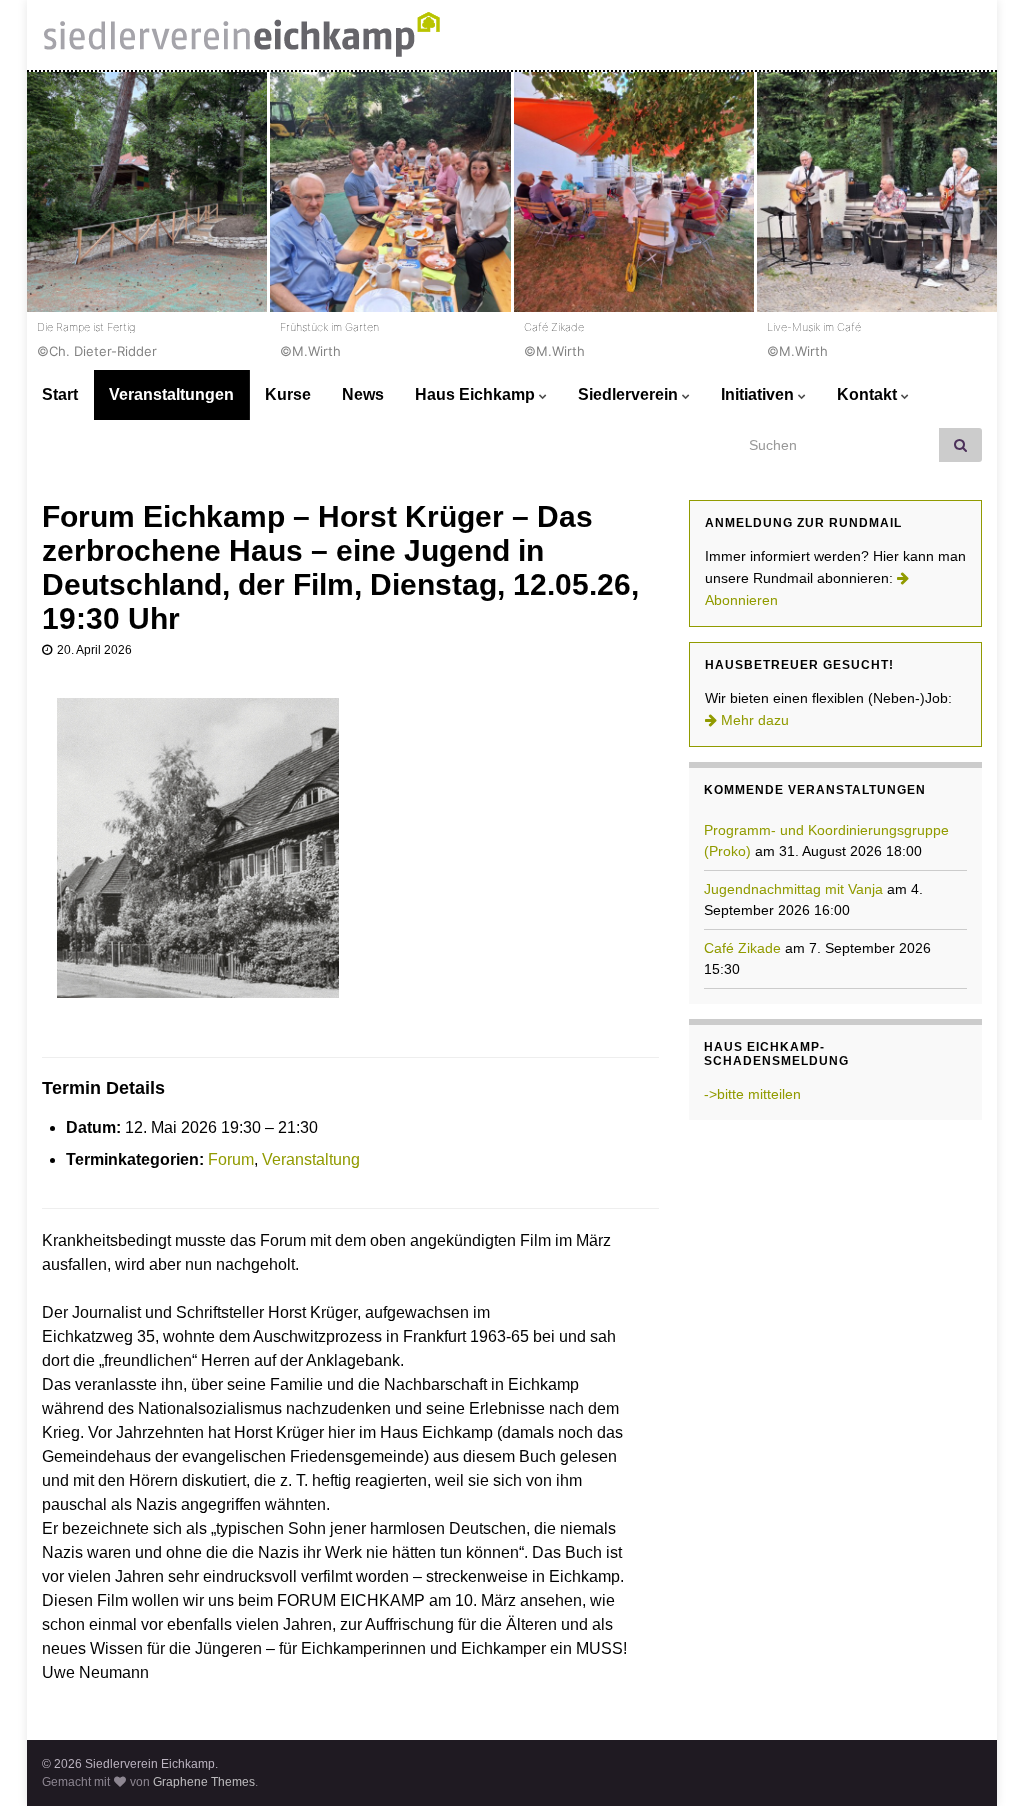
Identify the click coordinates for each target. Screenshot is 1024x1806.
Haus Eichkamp (477, 394)
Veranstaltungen (171, 394)
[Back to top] (979, 1761)
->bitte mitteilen (752, 1094)
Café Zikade (742, 948)
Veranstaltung (311, 1159)
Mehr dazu (753, 720)
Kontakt (869, 394)
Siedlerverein (630, 394)
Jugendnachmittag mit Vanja (793, 889)
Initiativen (759, 394)
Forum (231, 1159)
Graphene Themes (204, 1782)
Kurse (288, 394)
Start (60, 394)
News (363, 394)
